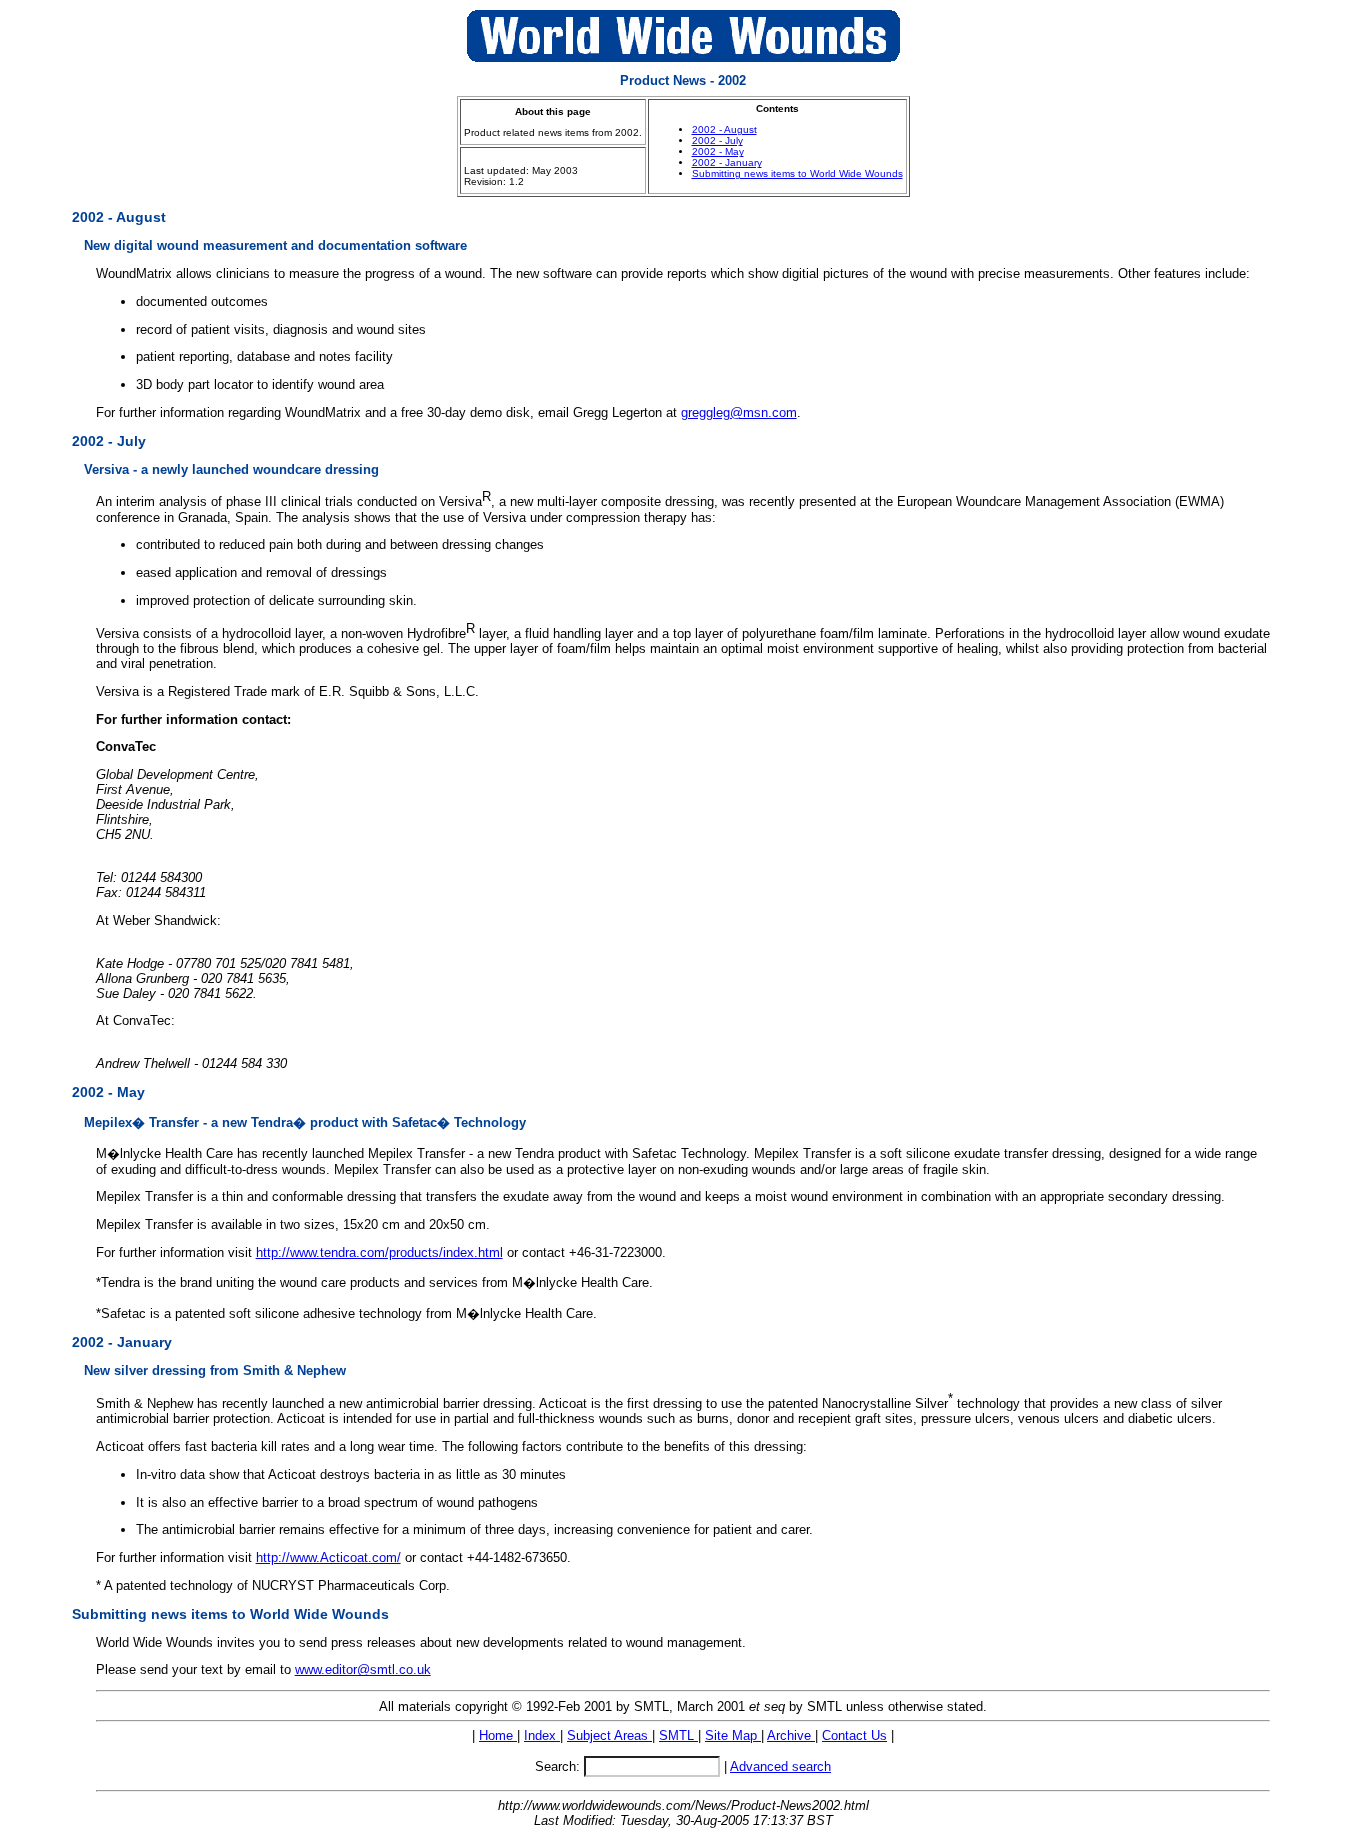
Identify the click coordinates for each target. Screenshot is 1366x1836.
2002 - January (727, 162)
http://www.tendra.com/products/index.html (379, 1252)
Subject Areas (609, 1735)
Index (542, 1735)
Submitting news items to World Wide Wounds (797, 173)
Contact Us (854, 1735)
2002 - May (718, 151)
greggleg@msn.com (739, 412)
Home (498, 1735)
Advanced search (780, 1766)
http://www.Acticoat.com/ (328, 1557)
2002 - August (724, 129)
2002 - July (717, 140)
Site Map (733, 1735)
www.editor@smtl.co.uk (363, 1669)
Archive (791, 1735)
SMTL (678, 1735)
